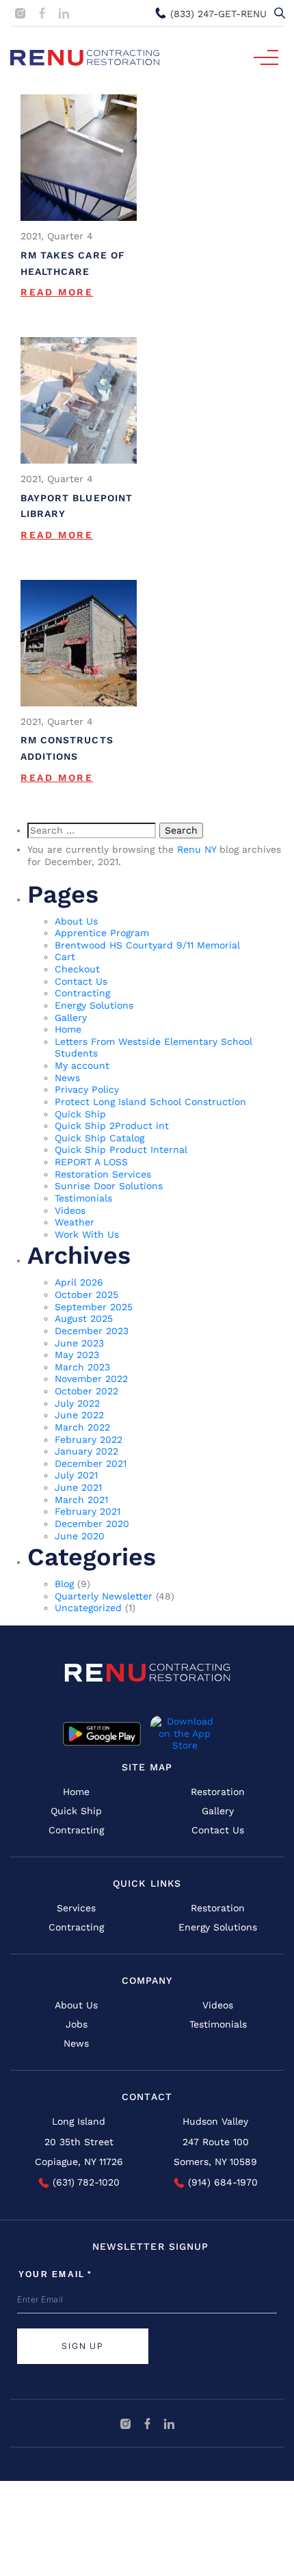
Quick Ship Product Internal (121, 1150)
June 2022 (79, 1415)
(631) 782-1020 (84, 2182)
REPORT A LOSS (91, 1162)
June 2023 (79, 1343)
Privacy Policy (87, 1089)
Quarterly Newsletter (104, 1596)
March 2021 (81, 1500)
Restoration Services (103, 1174)
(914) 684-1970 (221, 2182)
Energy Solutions (94, 1005)
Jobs (77, 2024)
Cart (65, 957)
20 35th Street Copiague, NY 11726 (79, 2152)
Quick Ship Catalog (99, 1138)
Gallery (71, 1018)
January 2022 (86, 1451)
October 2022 (86, 1391)
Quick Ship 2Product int (112, 1126)
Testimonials (83, 1198)
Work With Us (87, 1234)
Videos (70, 1210)
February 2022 (89, 1439)
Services (76, 1908)
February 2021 (88, 1511)
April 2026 (79, 1282)
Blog (64, 1584)
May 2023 (77, 1355)
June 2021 (78, 1487)
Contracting (82, 993)
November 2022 (91, 1379)
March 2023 (82, 1367)
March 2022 (82, 1427)
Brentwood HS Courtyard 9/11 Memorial (147, 945)
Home (68, 1029)
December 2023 (92, 1331)
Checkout (77, 969)
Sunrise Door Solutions (109, 1186)
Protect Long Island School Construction (150, 1102)
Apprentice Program (102, 933)
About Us (76, 921)
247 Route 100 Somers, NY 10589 (215, 2152)
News (67, 1078)
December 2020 (92, 1524)
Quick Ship (80, 1114)
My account (82, 1065)
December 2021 (91, 1463)
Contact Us (81, 981)
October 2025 (86, 1294)
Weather (75, 1222)
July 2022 (77, 1403)
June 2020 (80, 1536)
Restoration (218, 1792)
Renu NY (197, 849)
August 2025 (84, 1318)
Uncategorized (88, 1608)
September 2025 (94, 1307)
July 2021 (76, 1475)
